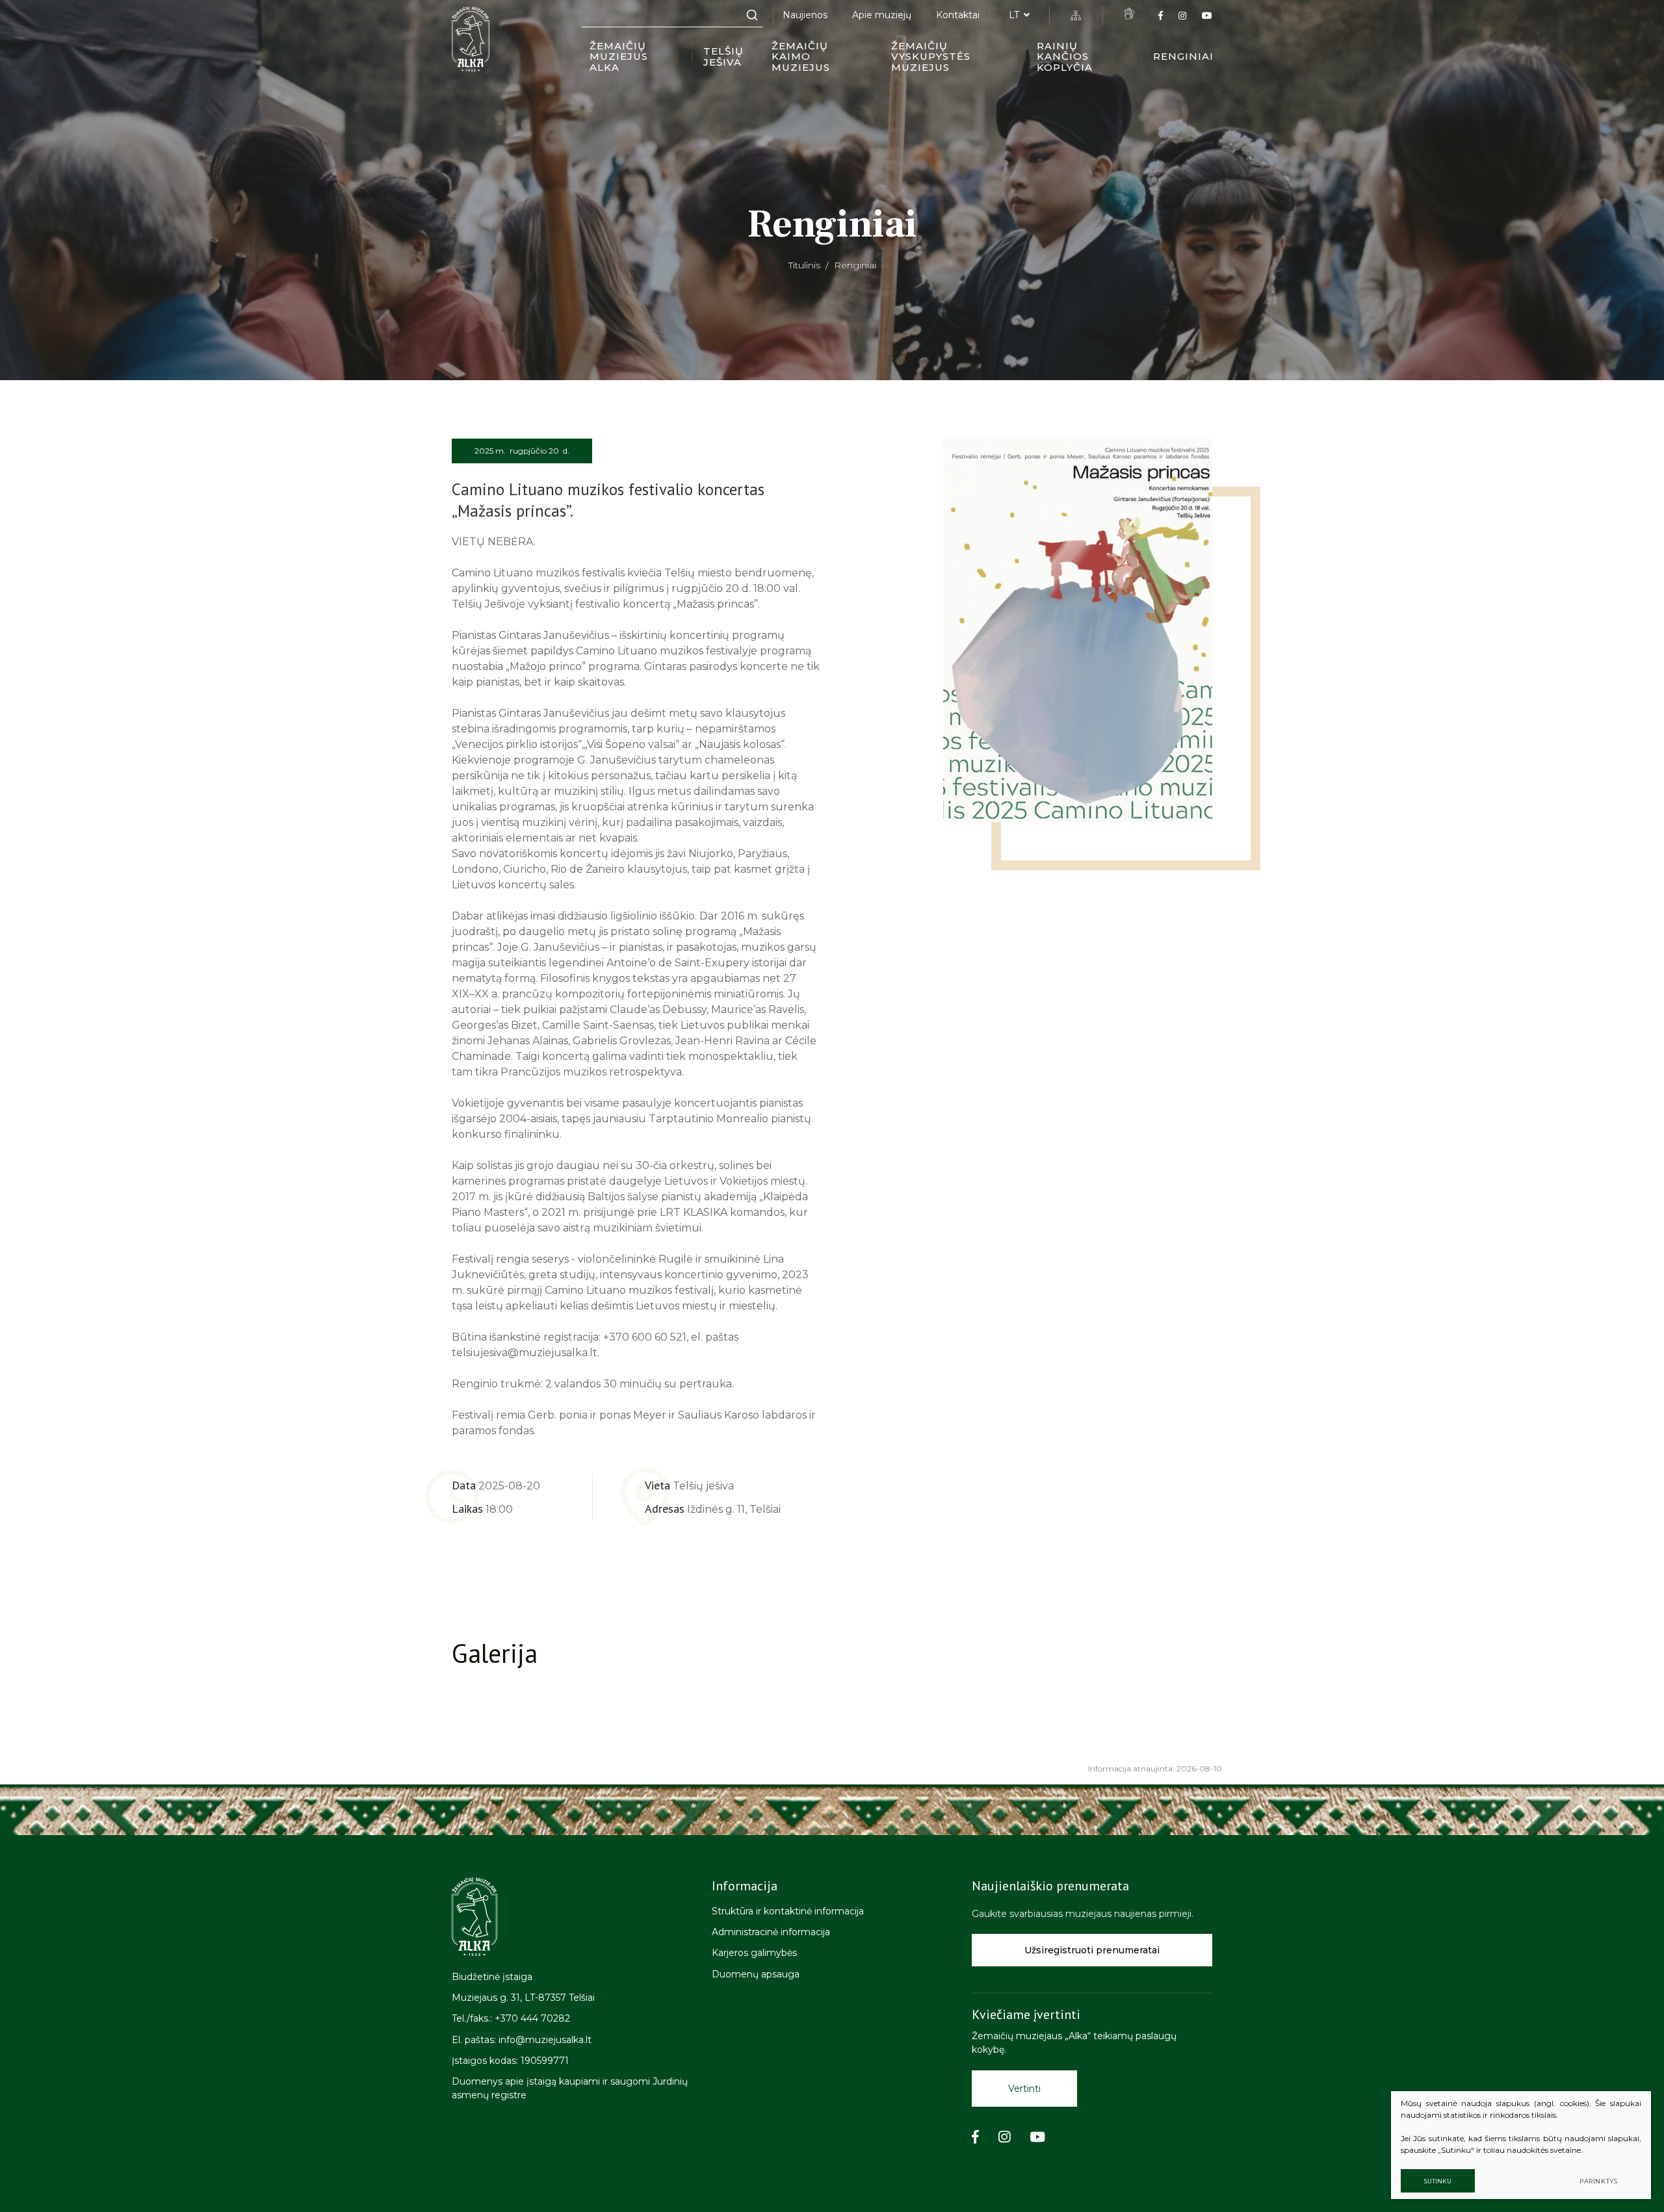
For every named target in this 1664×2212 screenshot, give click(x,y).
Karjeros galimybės (754, 1953)
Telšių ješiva (723, 57)
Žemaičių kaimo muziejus (801, 57)
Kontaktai (958, 15)
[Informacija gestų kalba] (1129, 14)
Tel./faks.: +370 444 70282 (511, 2018)
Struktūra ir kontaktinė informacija (788, 1911)
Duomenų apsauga (756, 1974)
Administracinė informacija (771, 1932)
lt (1014, 15)
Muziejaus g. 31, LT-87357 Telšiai (523, 1998)
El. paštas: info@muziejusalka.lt (522, 2040)
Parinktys (1599, 2181)
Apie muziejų (882, 15)
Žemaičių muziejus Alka (619, 57)
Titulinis (804, 265)
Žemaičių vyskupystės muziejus (931, 57)
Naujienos (805, 15)
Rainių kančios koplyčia (1065, 57)
